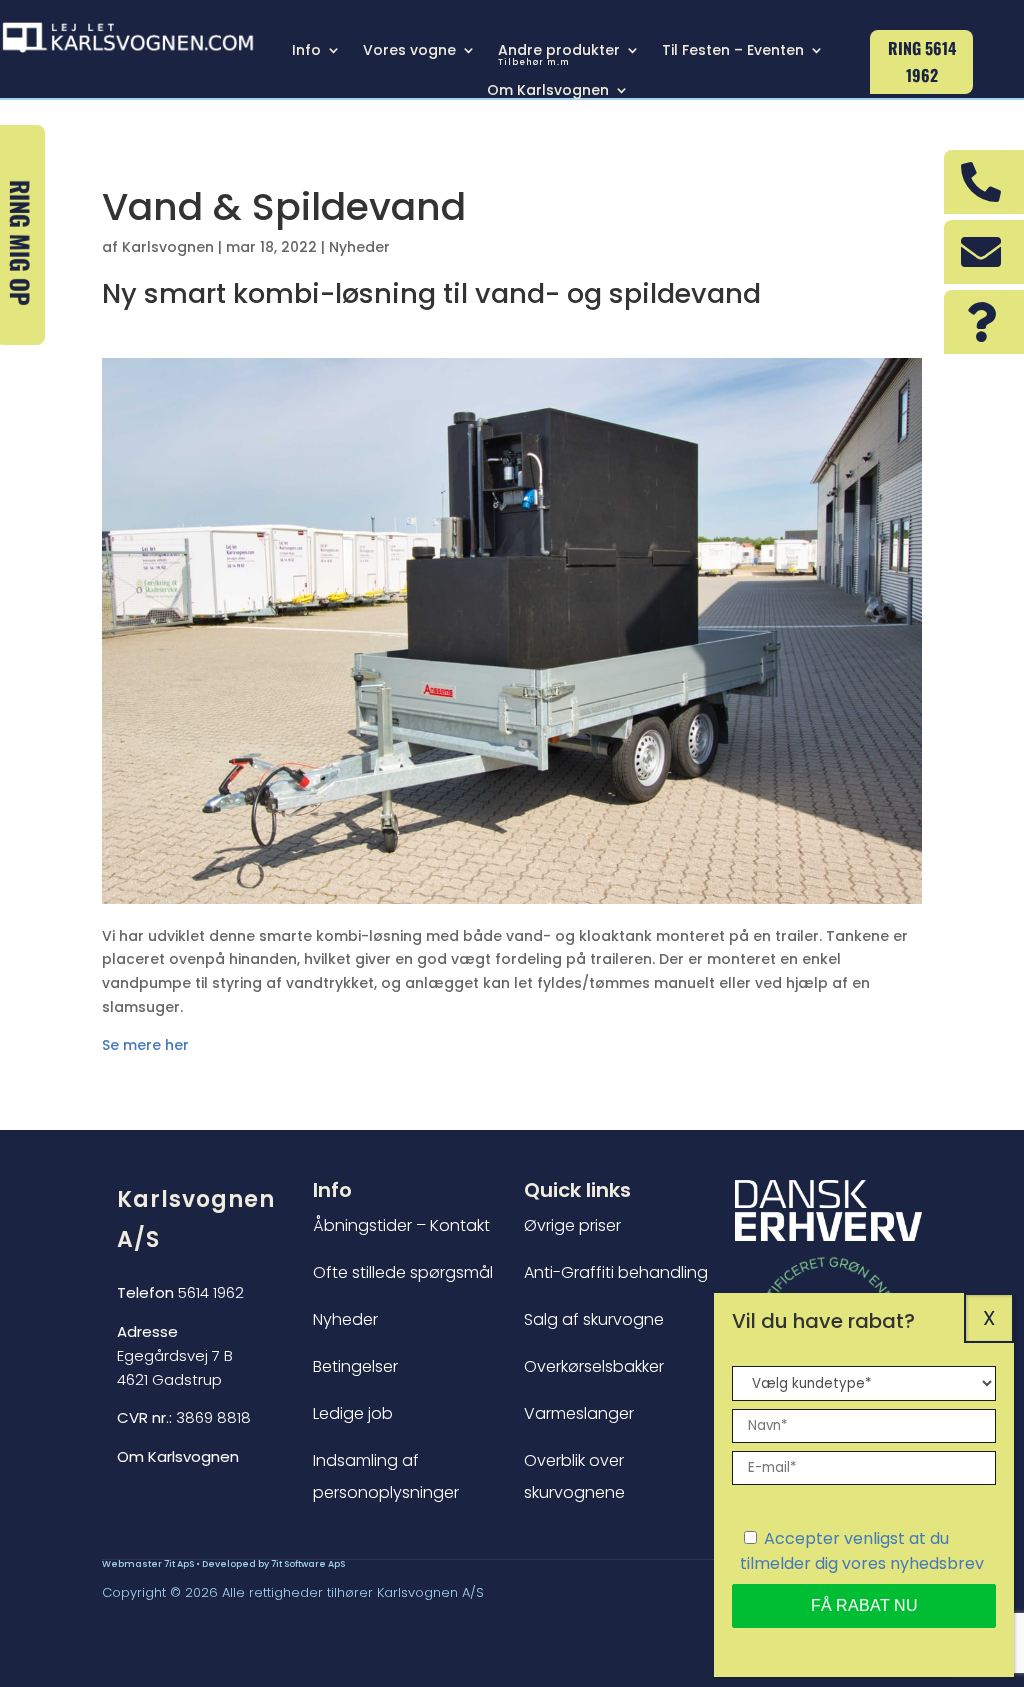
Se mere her (145, 1045)
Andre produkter (559, 55)
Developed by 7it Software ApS (273, 1564)
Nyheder (359, 247)
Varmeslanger (579, 1413)
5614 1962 (180, 1292)
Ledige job (353, 1413)
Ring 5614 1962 (922, 61)
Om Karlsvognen (548, 91)
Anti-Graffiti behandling (616, 1272)
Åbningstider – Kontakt (401, 1225)
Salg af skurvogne (594, 1319)
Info (306, 51)
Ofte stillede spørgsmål (403, 1272)
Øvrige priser (572, 1225)
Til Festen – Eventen (733, 51)
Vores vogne (409, 51)
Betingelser (355, 1366)
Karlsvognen (168, 247)
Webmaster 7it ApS (148, 1564)
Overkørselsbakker (594, 1366)
